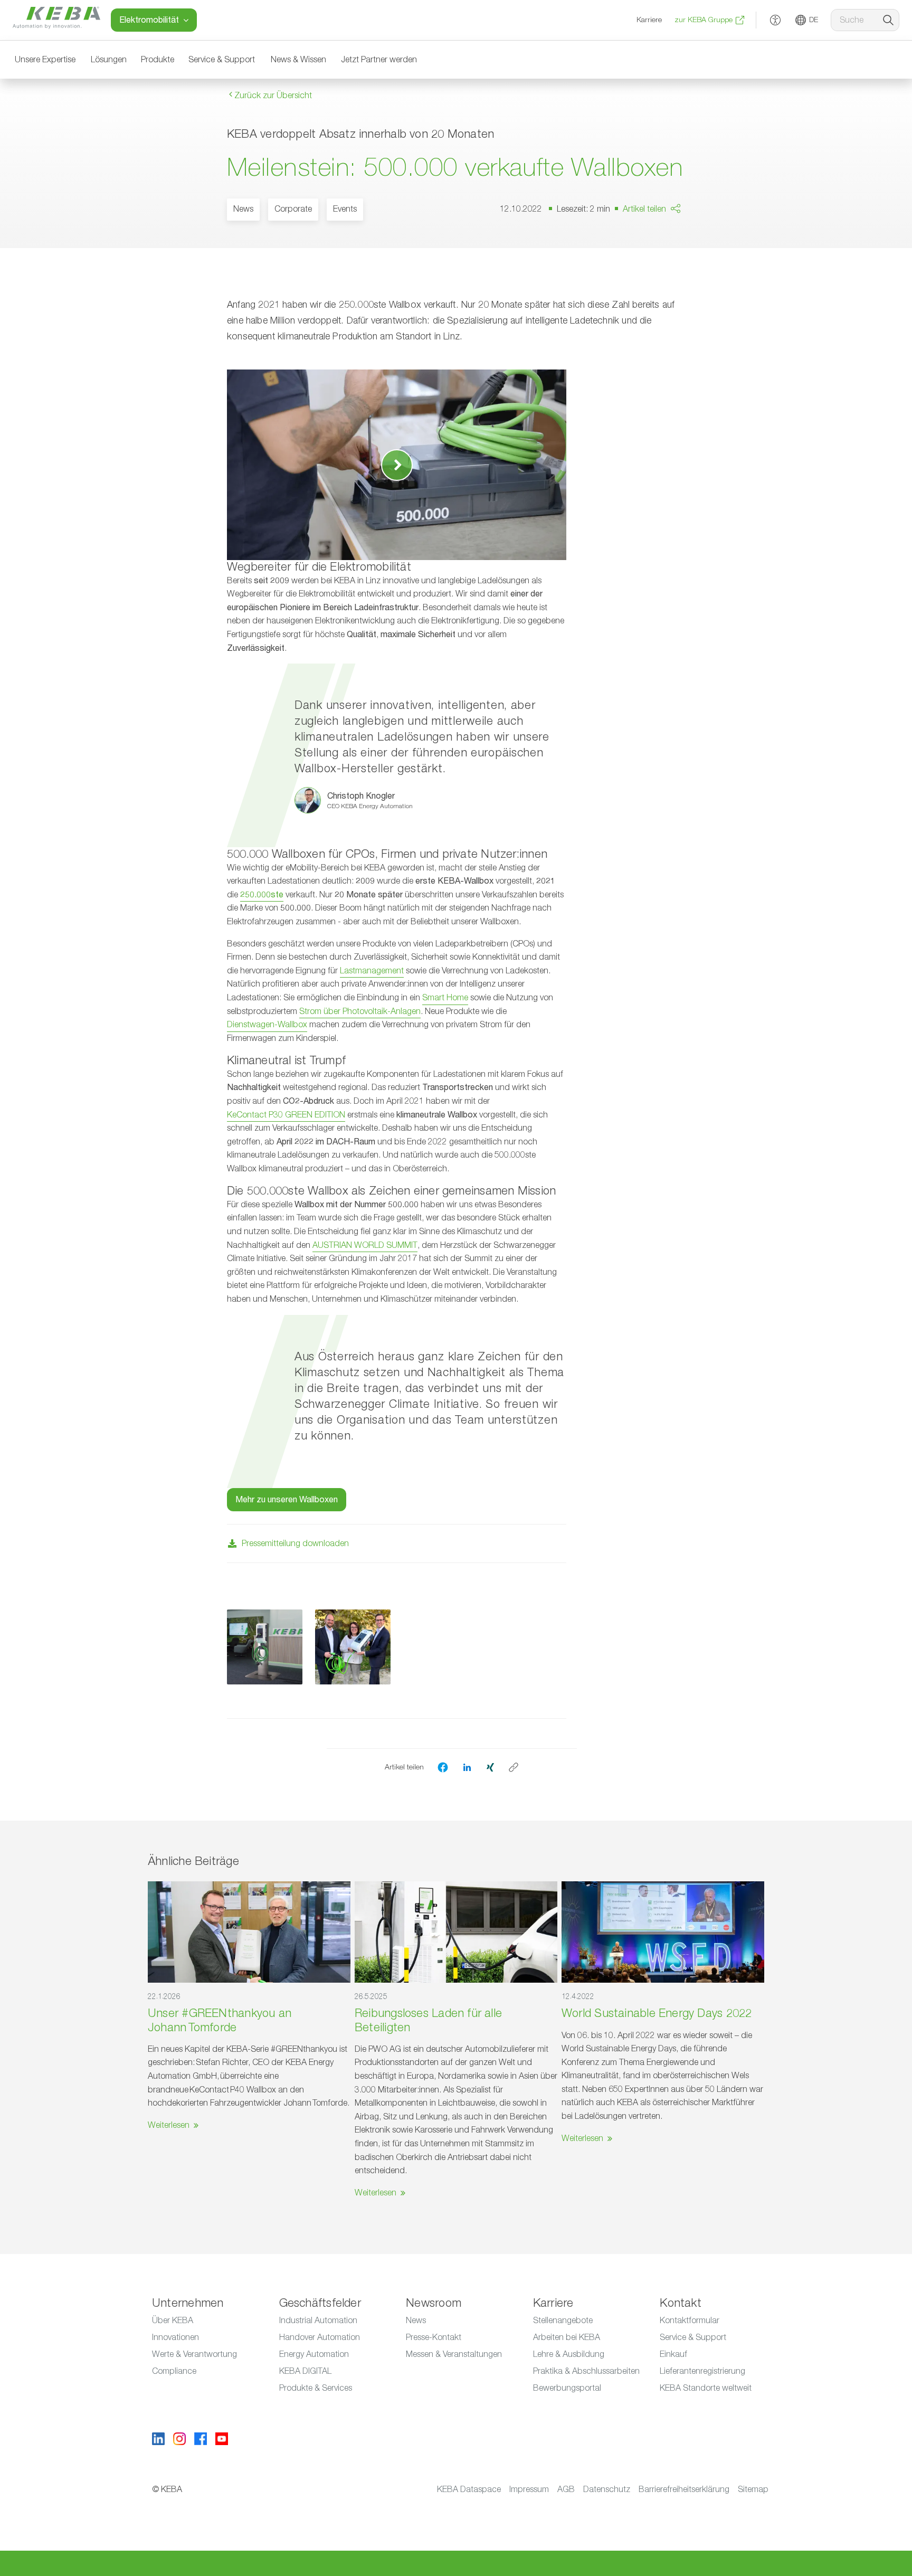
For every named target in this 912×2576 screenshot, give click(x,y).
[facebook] (443, 1767)
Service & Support (222, 60)
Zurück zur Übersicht (272, 96)
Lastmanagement (372, 971)
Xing (658, 280)
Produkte (158, 60)
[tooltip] (514, 1767)
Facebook (668, 239)
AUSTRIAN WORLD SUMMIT (365, 1245)
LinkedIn (664, 259)
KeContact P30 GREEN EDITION (286, 1115)
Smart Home (445, 998)
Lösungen (109, 60)
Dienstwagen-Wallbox (267, 1025)
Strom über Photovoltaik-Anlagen (360, 1011)
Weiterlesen (169, 2125)
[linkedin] (467, 1767)
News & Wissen (298, 60)
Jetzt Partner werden (379, 60)
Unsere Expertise (45, 60)
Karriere (649, 20)
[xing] (490, 1767)
